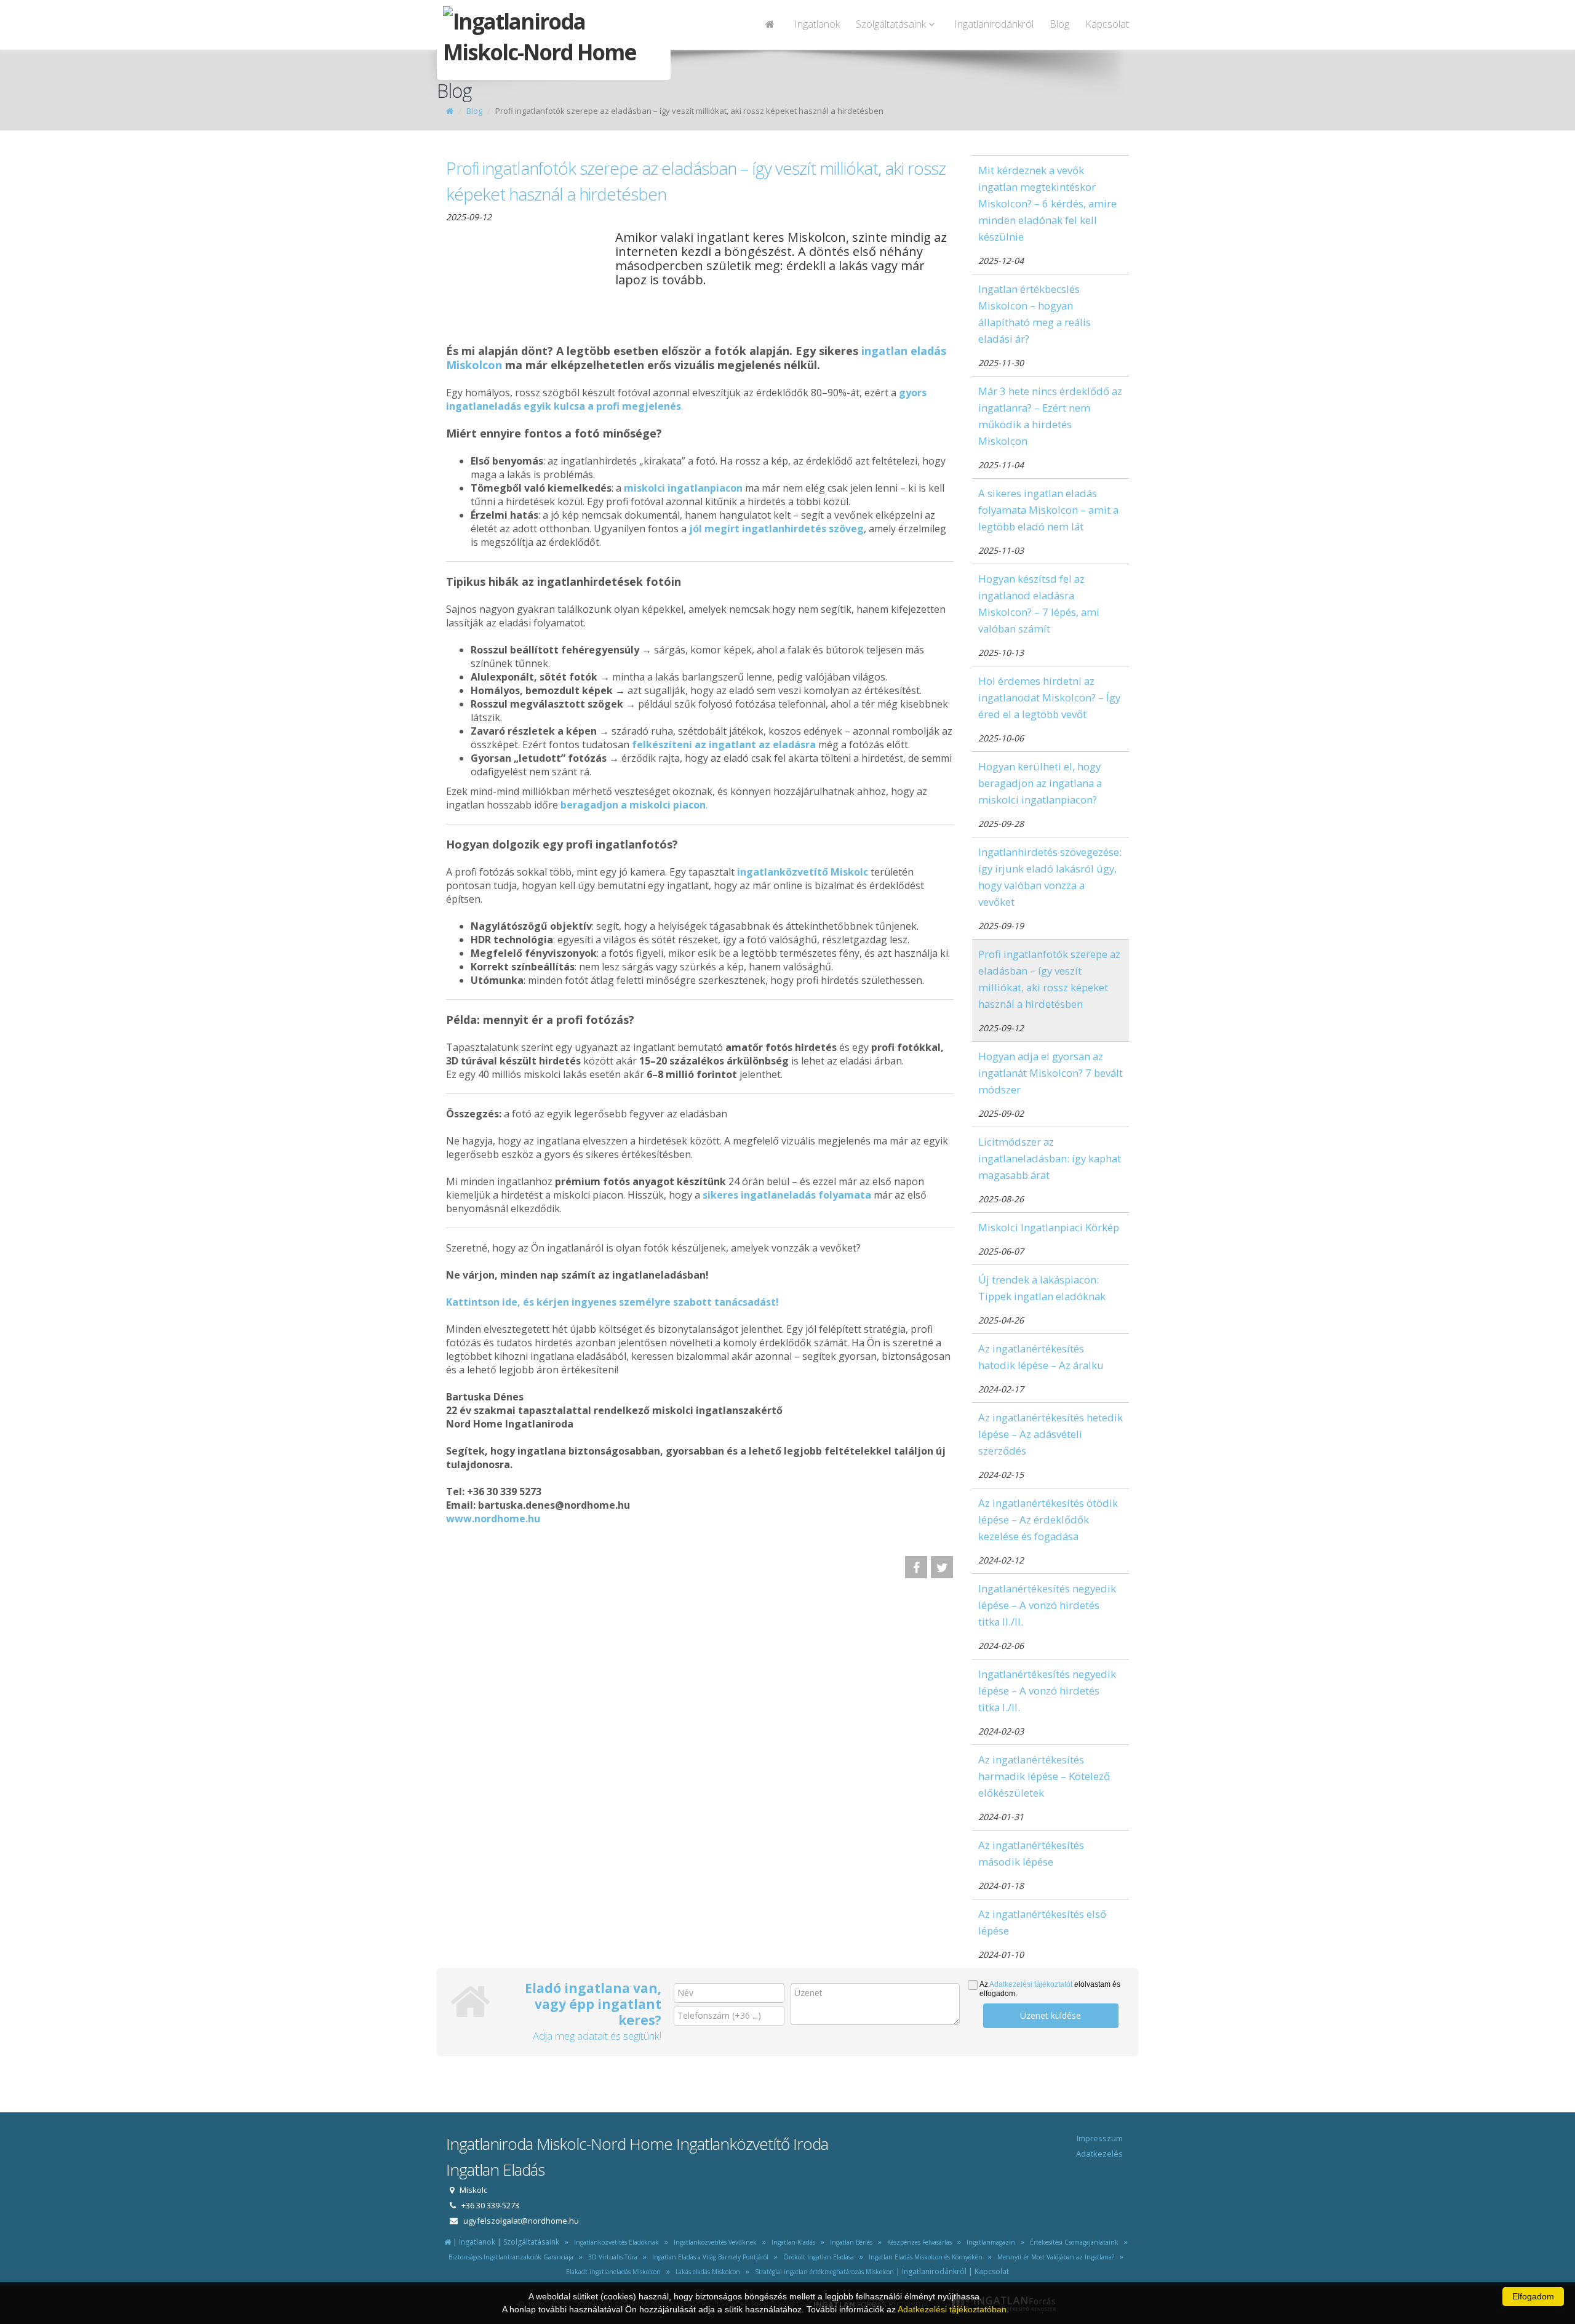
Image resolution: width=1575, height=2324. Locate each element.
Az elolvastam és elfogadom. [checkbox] (1050, 1989)
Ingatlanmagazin (989, 2242)
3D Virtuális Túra (611, 2257)
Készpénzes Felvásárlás (918, 2242)
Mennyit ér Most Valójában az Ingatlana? (1054, 2257)
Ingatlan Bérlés (849, 2242)
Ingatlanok (817, 24)
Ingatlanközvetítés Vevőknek (713, 2242)
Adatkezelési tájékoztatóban (952, 2309)
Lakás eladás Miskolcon (706, 2272)
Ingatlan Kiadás (791, 2242)
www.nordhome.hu (493, 1519)
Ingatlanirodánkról (994, 24)
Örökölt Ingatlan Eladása (817, 2257)
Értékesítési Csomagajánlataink (1072, 2242)
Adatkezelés (1099, 2154)
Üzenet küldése (1051, 2015)
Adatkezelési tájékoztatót (1031, 1984)
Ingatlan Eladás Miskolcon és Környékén (924, 2257)
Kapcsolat (1107, 24)
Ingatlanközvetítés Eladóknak (616, 2242)
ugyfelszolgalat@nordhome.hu (521, 2221)
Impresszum (1100, 2138)
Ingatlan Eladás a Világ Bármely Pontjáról (708, 2257)
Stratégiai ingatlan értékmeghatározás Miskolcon (823, 2272)
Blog (1059, 24)
